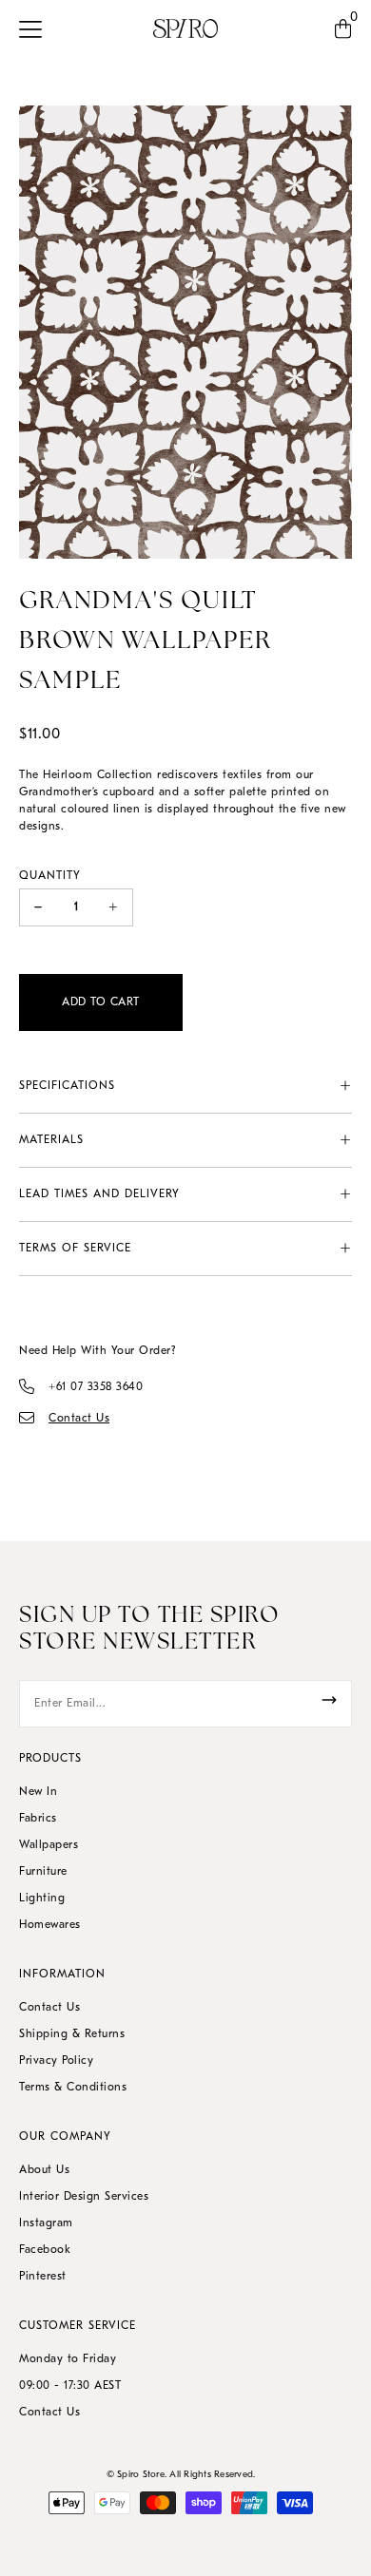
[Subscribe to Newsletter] (329, 1700)
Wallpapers (49, 1845)
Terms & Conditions (73, 2088)
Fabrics (38, 1819)
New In (38, 1792)
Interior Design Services (84, 2197)
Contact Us (49, 2008)
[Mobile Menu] (36, 29)
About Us (44, 2170)
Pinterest (43, 2277)
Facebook (45, 2250)
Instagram (46, 2223)
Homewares (50, 1925)
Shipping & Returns (72, 2034)
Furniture (43, 1872)
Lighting (42, 1899)
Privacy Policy (56, 2061)
